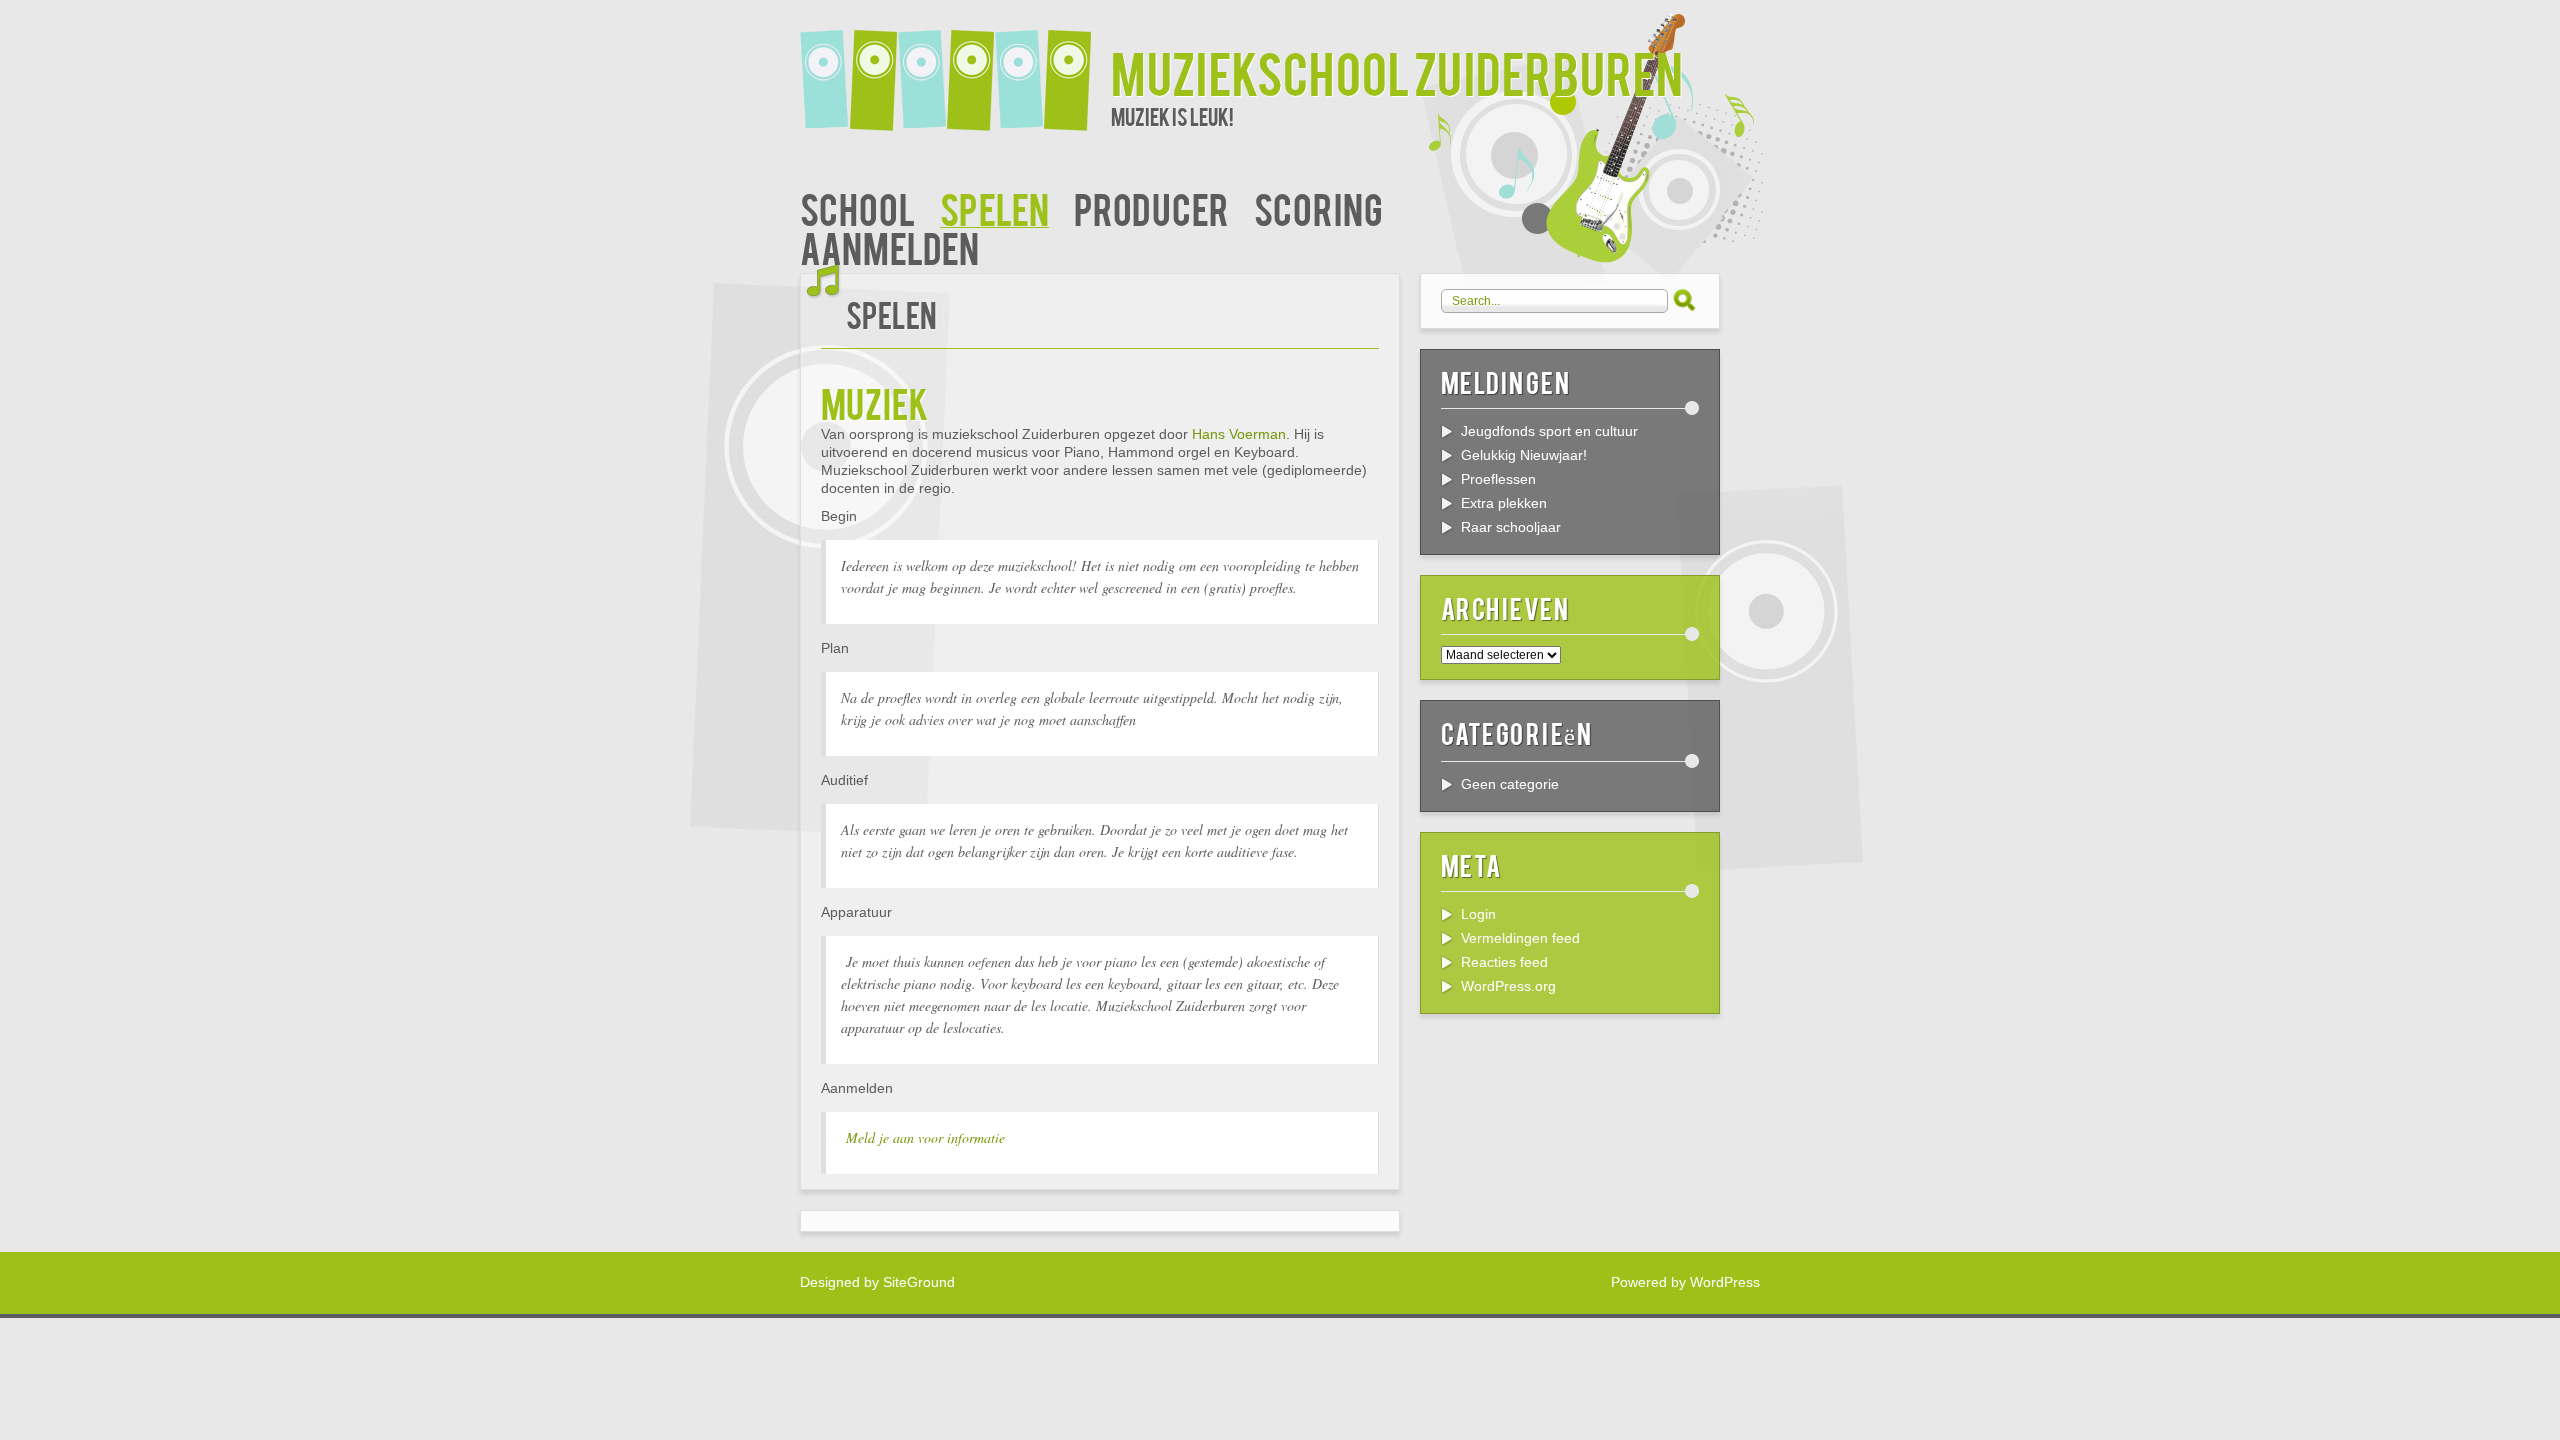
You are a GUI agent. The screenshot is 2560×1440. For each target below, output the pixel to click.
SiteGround (919, 1282)
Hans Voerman (1239, 434)
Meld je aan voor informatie (925, 1137)
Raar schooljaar (1511, 527)
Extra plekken (1504, 503)
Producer (1151, 207)
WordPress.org (1508, 986)
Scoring (1318, 207)
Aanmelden (889, 246)
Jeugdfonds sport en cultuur (1549, 431)
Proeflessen (1498, 479)
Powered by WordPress (1685, 1282)
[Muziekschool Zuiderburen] (955, 67)
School (857, 207)
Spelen (994, 207)
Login (1478, 914)
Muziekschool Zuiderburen (1397, 71)
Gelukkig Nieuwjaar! (1524, 455)
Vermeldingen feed (1520, 938)
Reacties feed (1504, 962)
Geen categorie (1510, 784)
